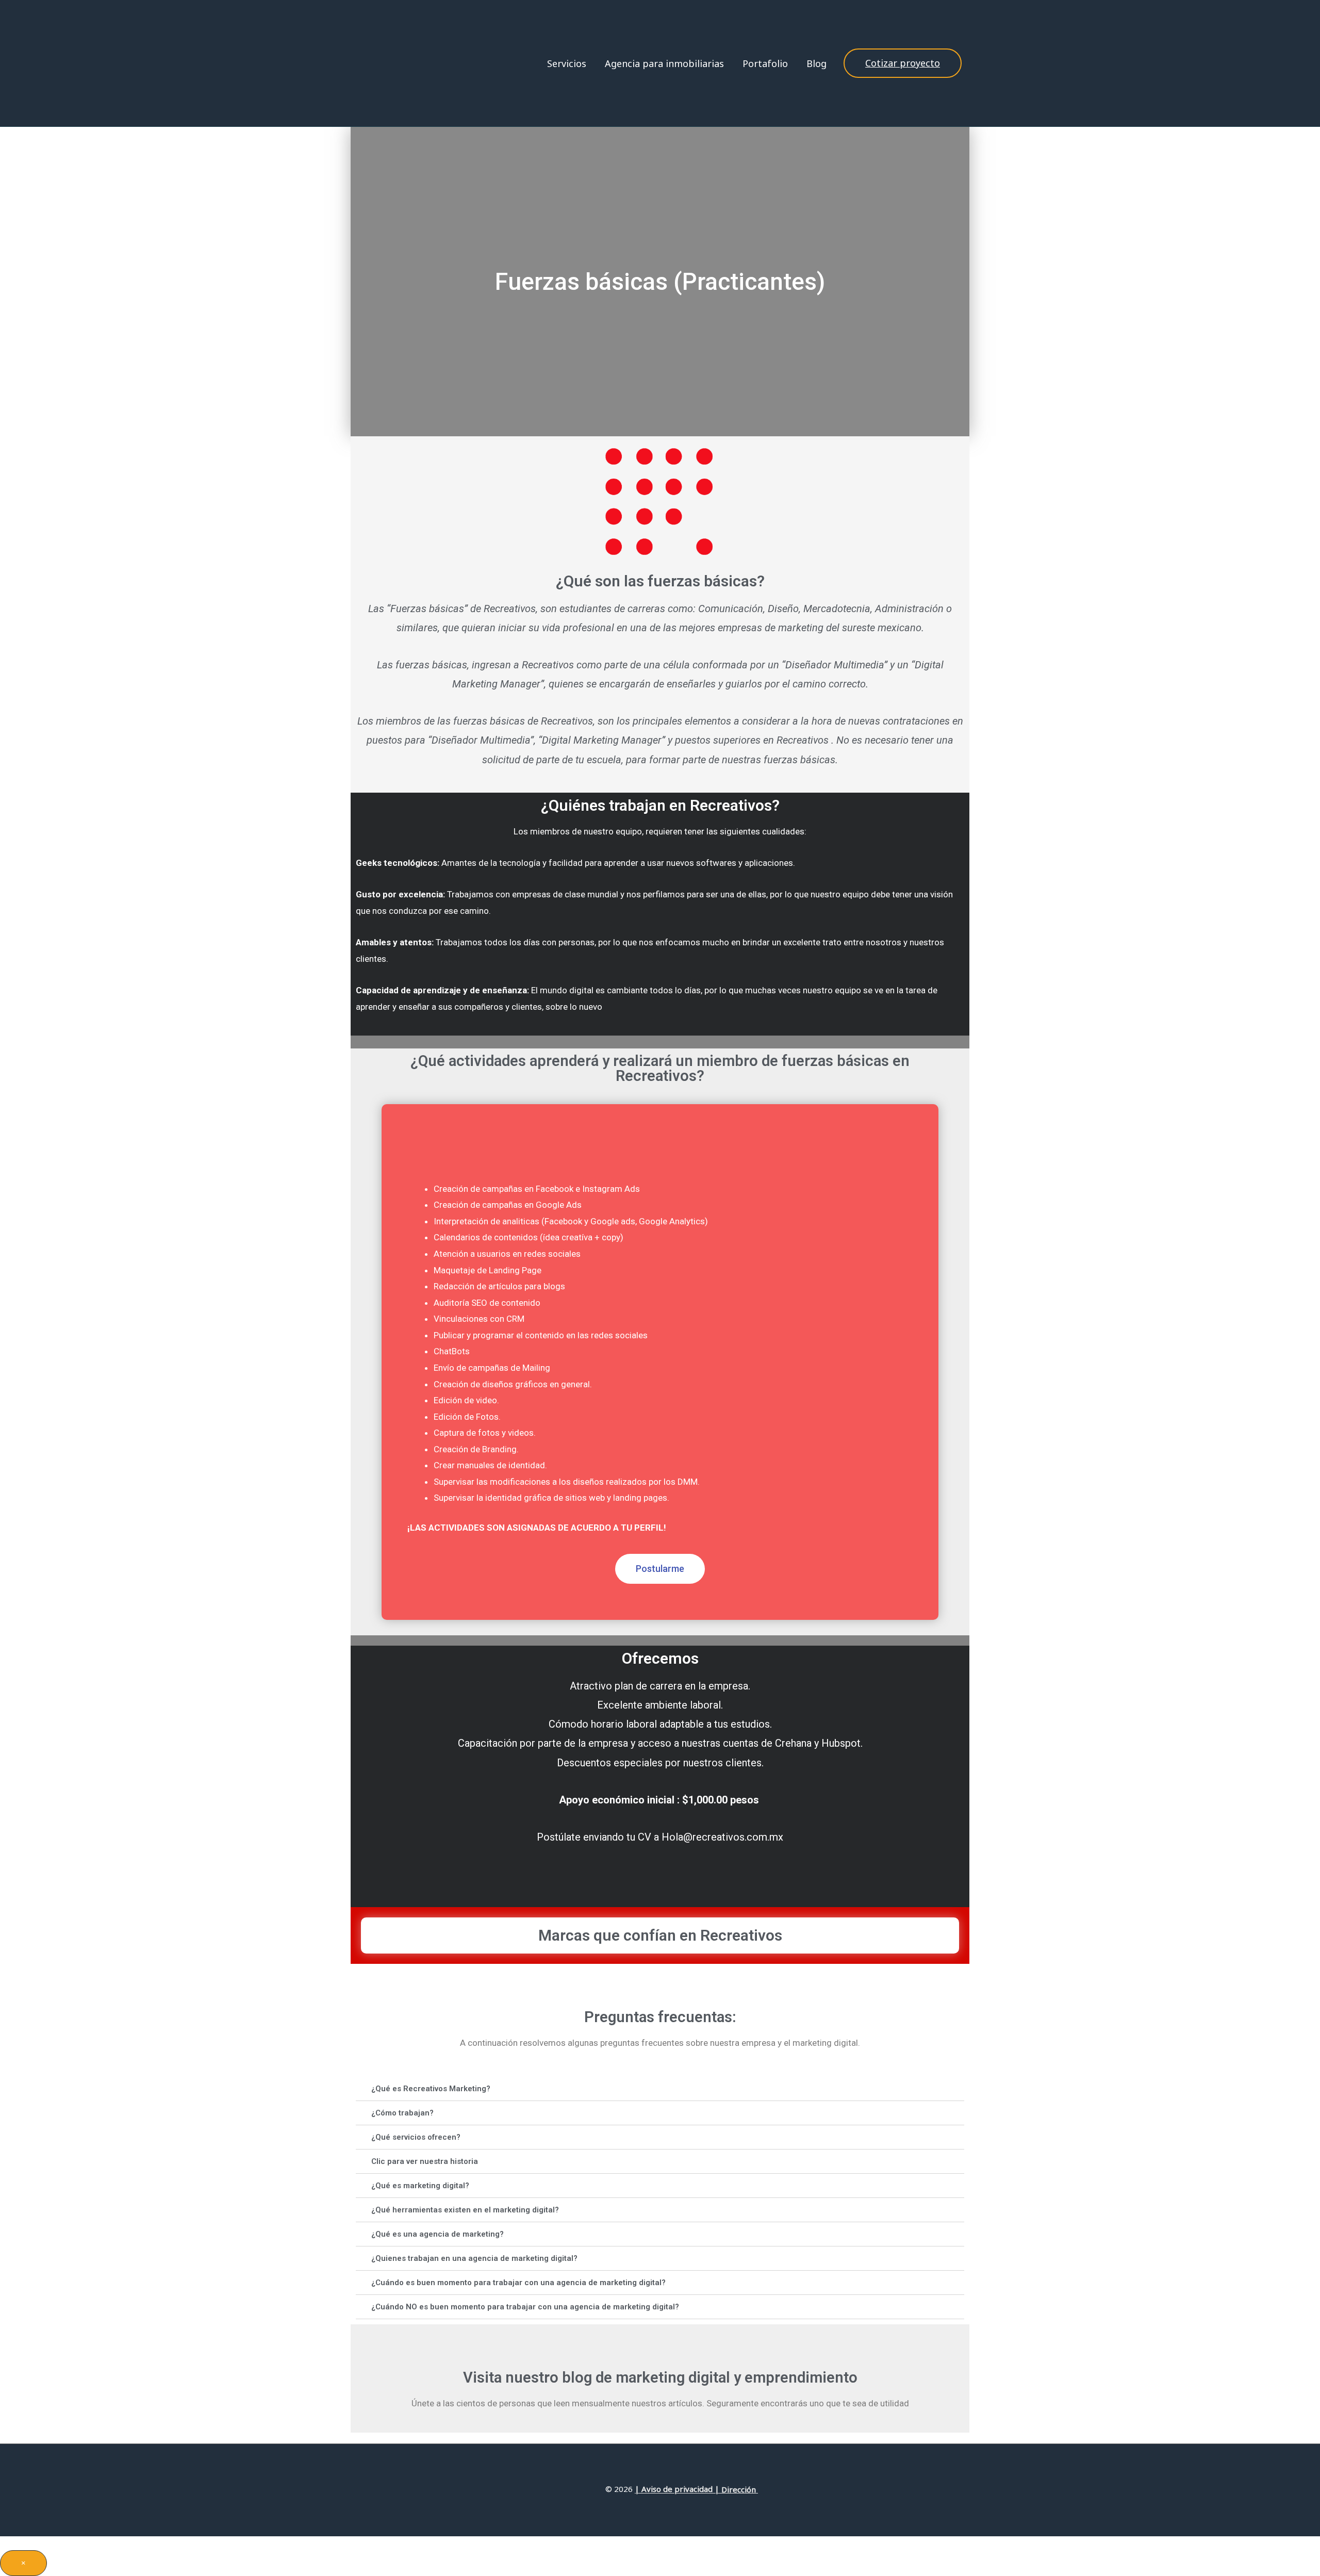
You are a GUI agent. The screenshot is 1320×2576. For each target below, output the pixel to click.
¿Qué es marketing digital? (420, 2186)
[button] (660, 1569)
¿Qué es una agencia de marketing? (438, 2234)
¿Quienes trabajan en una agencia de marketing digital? (474, 2258)
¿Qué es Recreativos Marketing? (431, 2089)
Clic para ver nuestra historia (425, 2161)
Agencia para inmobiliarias (664, 63)
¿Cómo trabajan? (402, 2113)
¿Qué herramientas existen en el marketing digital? (465, 2210)
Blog (816, 63)
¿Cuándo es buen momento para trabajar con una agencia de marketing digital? (518, 2283)
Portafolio (765, 63)
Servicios (567, 63)
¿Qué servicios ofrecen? (416, 2137)
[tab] (660, 2089)
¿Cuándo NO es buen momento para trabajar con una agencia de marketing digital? (525, 2307)
